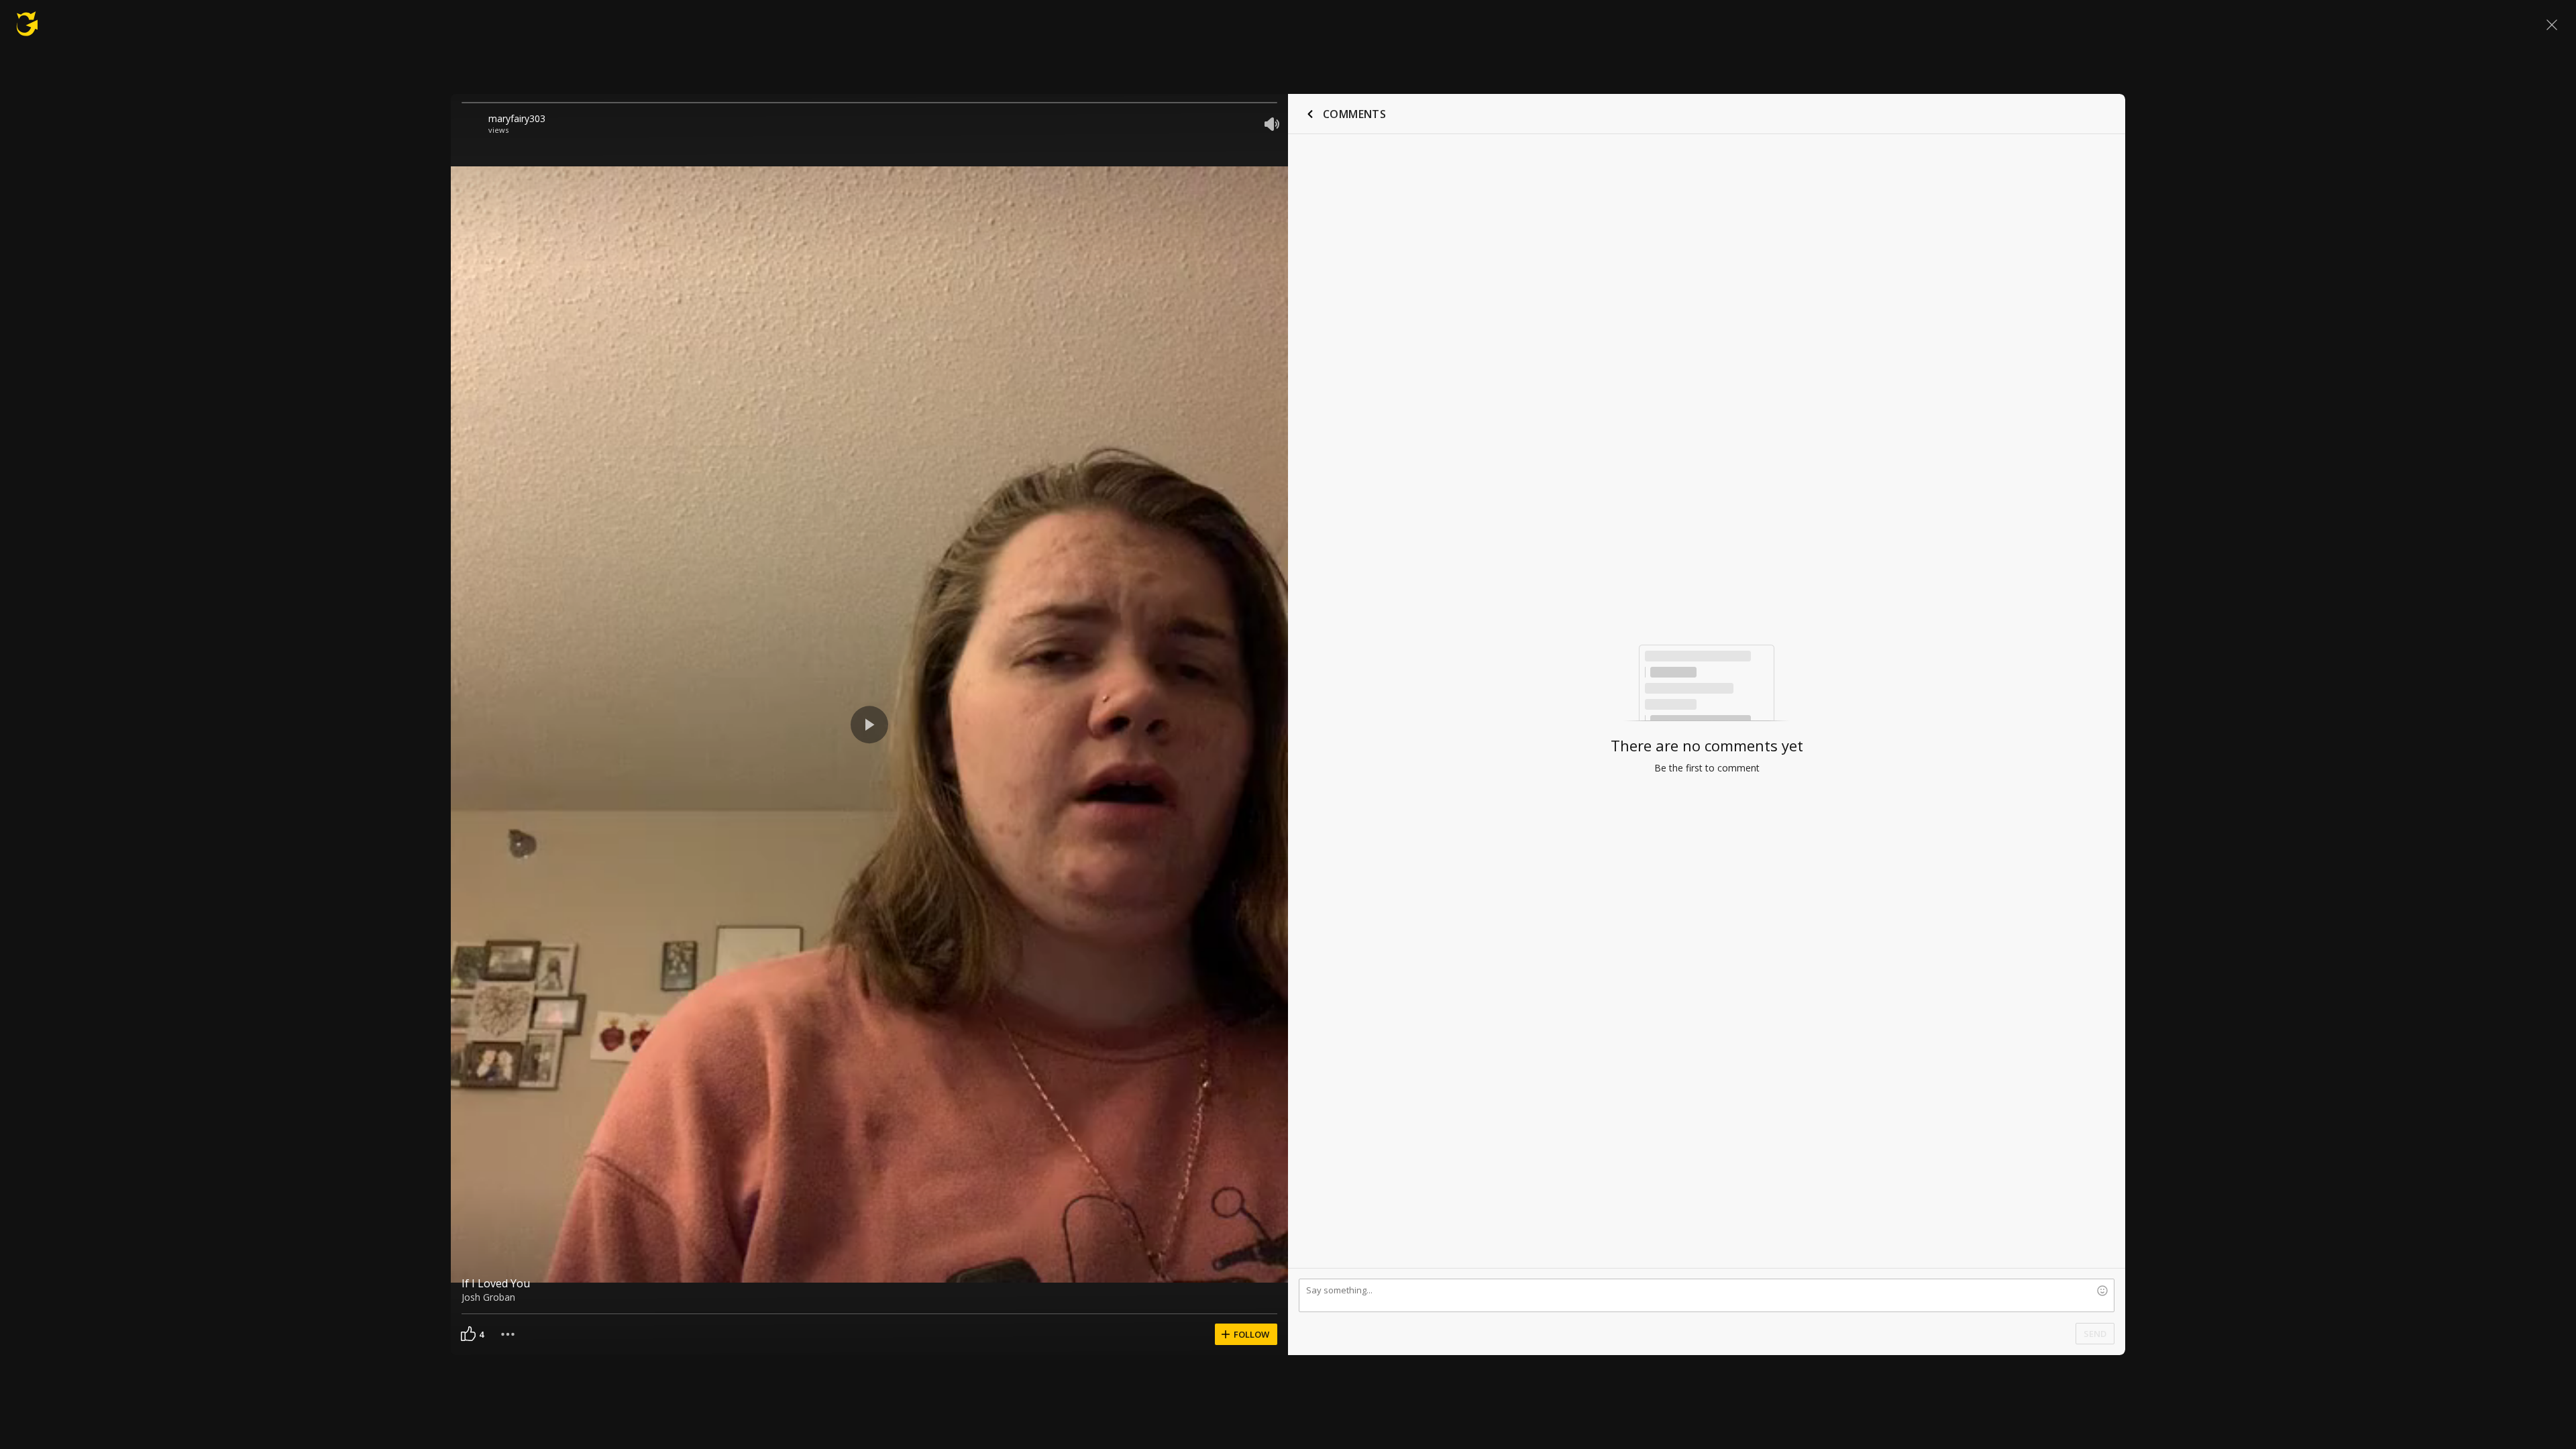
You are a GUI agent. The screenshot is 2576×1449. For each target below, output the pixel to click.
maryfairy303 (517, 118)
